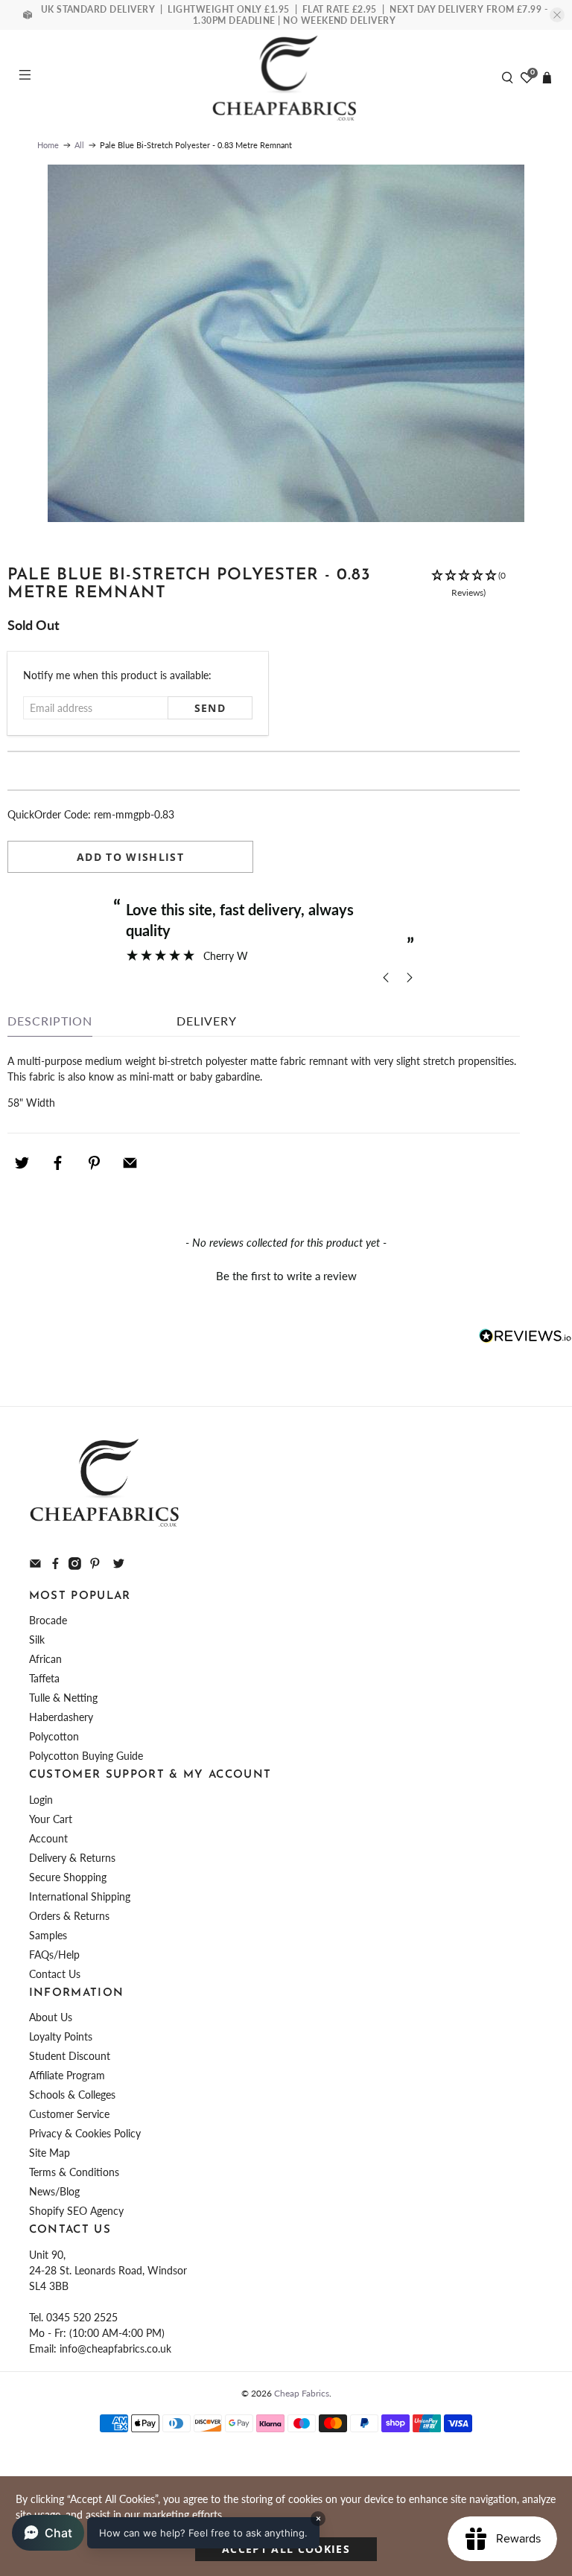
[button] (468, 592)
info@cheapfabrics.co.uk (115, 2348)
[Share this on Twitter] (22, 1163)
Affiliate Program (67, 2075)
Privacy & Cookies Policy (85, 2133)
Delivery (207, 1021)
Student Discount (70, 2056)
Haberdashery (61, 1717)
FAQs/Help (54, 1955)
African (45, 1659)
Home (48, 145)
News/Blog (54, 2191)
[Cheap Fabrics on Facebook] (55, 1566)
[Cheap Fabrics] (286, 77)
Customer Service (69, 2114)
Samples (48, 1935)
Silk (37, 1640)
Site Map (50, 2153)
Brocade (48, 1620)
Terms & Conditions (74, 2172)
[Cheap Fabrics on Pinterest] (95, 1566)
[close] (557, 15)
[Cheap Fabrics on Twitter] (119, 1566)
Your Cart (51, 1819)
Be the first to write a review (286, 1276)
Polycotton (54, 1736)
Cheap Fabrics (302, 2393)
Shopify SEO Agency (76, 2211)
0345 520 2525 (82, 2317)
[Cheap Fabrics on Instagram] (75, 1566)
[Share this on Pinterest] (94, 1163)
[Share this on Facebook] (58, 1163)
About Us (51, 2017)
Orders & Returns (69, 1916)
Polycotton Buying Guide (86, 1756)
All (79, 145)
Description (50, 1021)
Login (41, 1800)
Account (48, 1838)
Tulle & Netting (63, 1698)
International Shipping (80, 1896)
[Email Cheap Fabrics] (35, 1566)
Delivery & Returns (72, 1858)
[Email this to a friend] (130, 1163)
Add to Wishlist (130, 857)
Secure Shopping (68, 1877)
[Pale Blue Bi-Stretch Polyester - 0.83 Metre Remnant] (286, 343)
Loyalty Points (61, 2036)
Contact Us (55, 1974)
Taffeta (44, 1678)
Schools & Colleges (72, 2095)
